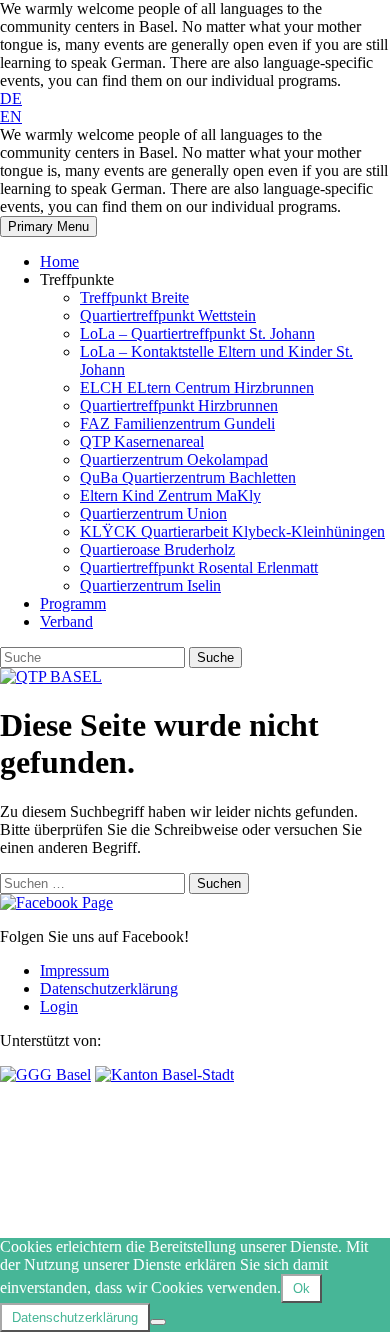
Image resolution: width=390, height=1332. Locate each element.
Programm (73, 603)
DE (11, 98)
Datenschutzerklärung (109, 988)
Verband (66, 621)
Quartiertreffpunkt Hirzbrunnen (179, 405)
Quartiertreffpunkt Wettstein (168, 315)
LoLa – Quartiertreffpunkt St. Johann (197, 333)
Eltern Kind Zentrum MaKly (170, 495)
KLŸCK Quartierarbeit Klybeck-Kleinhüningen (232, 531)
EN (11, 116)
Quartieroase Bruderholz (157, 549)
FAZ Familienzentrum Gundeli (177, 423)
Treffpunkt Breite (134, 297)
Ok (301, 1288)
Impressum (74, 970)
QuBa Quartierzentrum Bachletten (188, 477)
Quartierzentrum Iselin (150, 585)
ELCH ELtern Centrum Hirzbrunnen (197, 387)
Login (59, 1006)
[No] (158, 1322)
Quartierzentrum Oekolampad (174, 459)
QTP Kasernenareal (142, 441)
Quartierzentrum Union (153, 513)
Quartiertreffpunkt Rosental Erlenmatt (199, 567)
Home (59, 261)
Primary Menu (48, 226)
